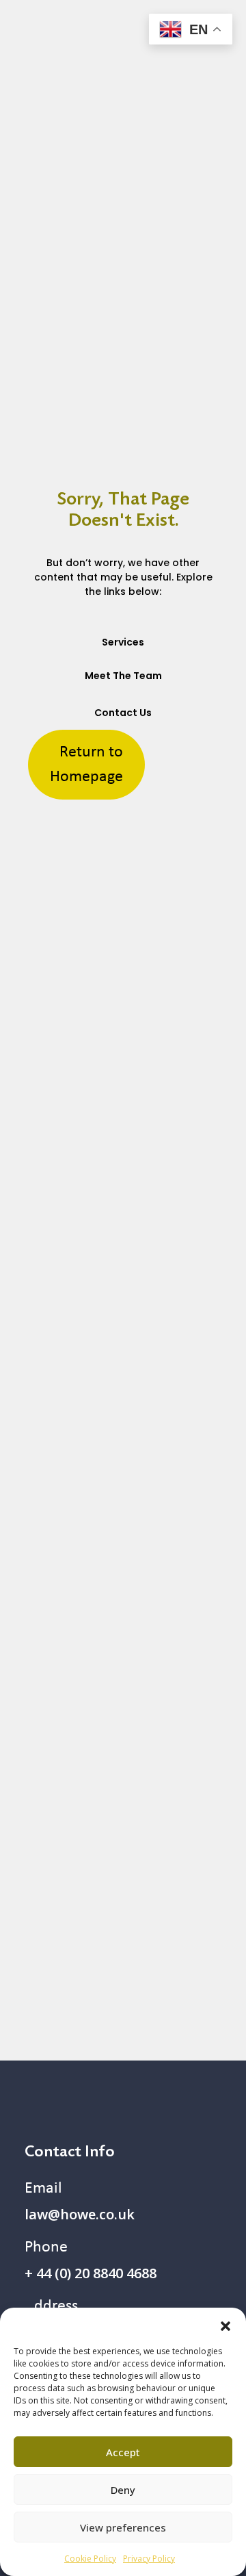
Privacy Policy (149, 2559)
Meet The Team (123, 676)
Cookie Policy (90, 2559)
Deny (123, 2490)
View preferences (123, 2527)
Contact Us (123, 713)
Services (123, 642)
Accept (123, 2452)
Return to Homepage (86, 765)
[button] (225, 2325)
